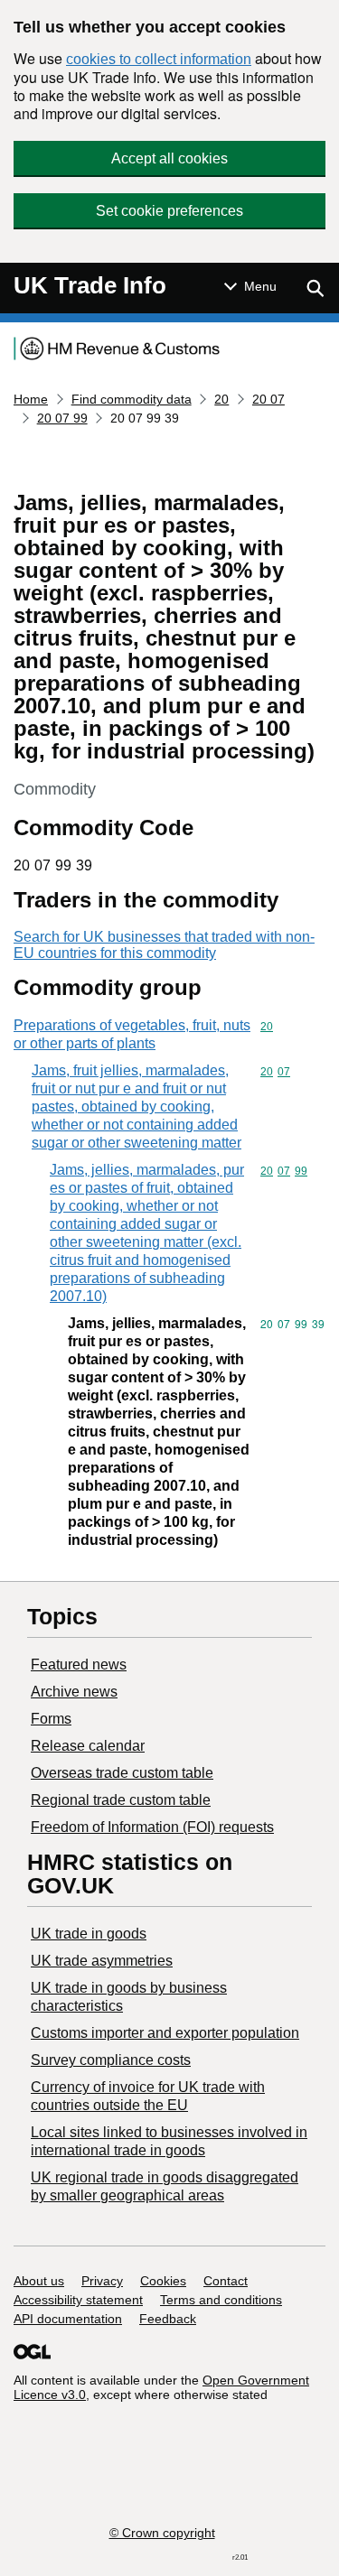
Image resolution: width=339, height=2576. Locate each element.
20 (221, 399)
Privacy (102, 2281)
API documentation (68, 2319)
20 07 (268, 399)
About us (39, 2281)
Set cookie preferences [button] (169, 211)
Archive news (74, 1692)
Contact (226, 2281)
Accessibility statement (78, 2300)
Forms (51, 1719)
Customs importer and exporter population (165, 2033)
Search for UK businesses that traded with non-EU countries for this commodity (164, 945)
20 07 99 (62, 418)
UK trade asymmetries (102, 1961)
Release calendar (88, 1746)
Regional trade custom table (121, 1800)
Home (31, 399)
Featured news (79, 1665)
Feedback (168, 2319)
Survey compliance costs (111, 2060)
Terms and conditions (221, 2300)
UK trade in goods (89, 1934)
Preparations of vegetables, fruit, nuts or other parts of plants (132, 1034)
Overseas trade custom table (122, 1773)
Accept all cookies (169, 158)
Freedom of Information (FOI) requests (152, 1827)
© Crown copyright (162, 2533)
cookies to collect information (159, 59)
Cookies (163, 2281)
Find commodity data (132, 399)
